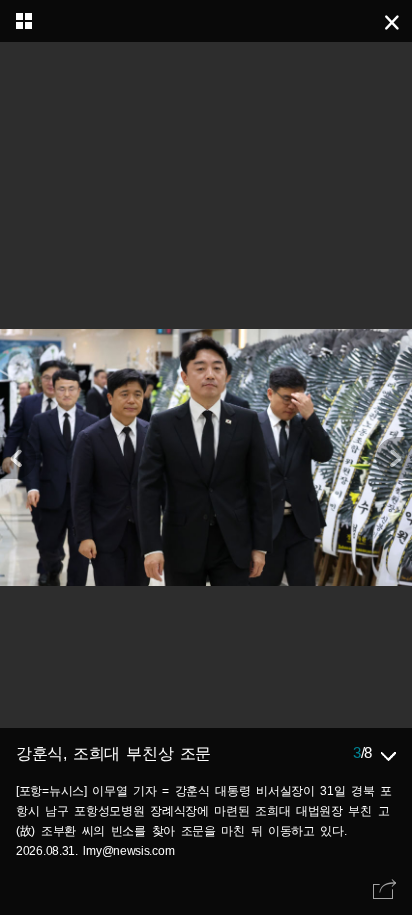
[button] (394, 458)
